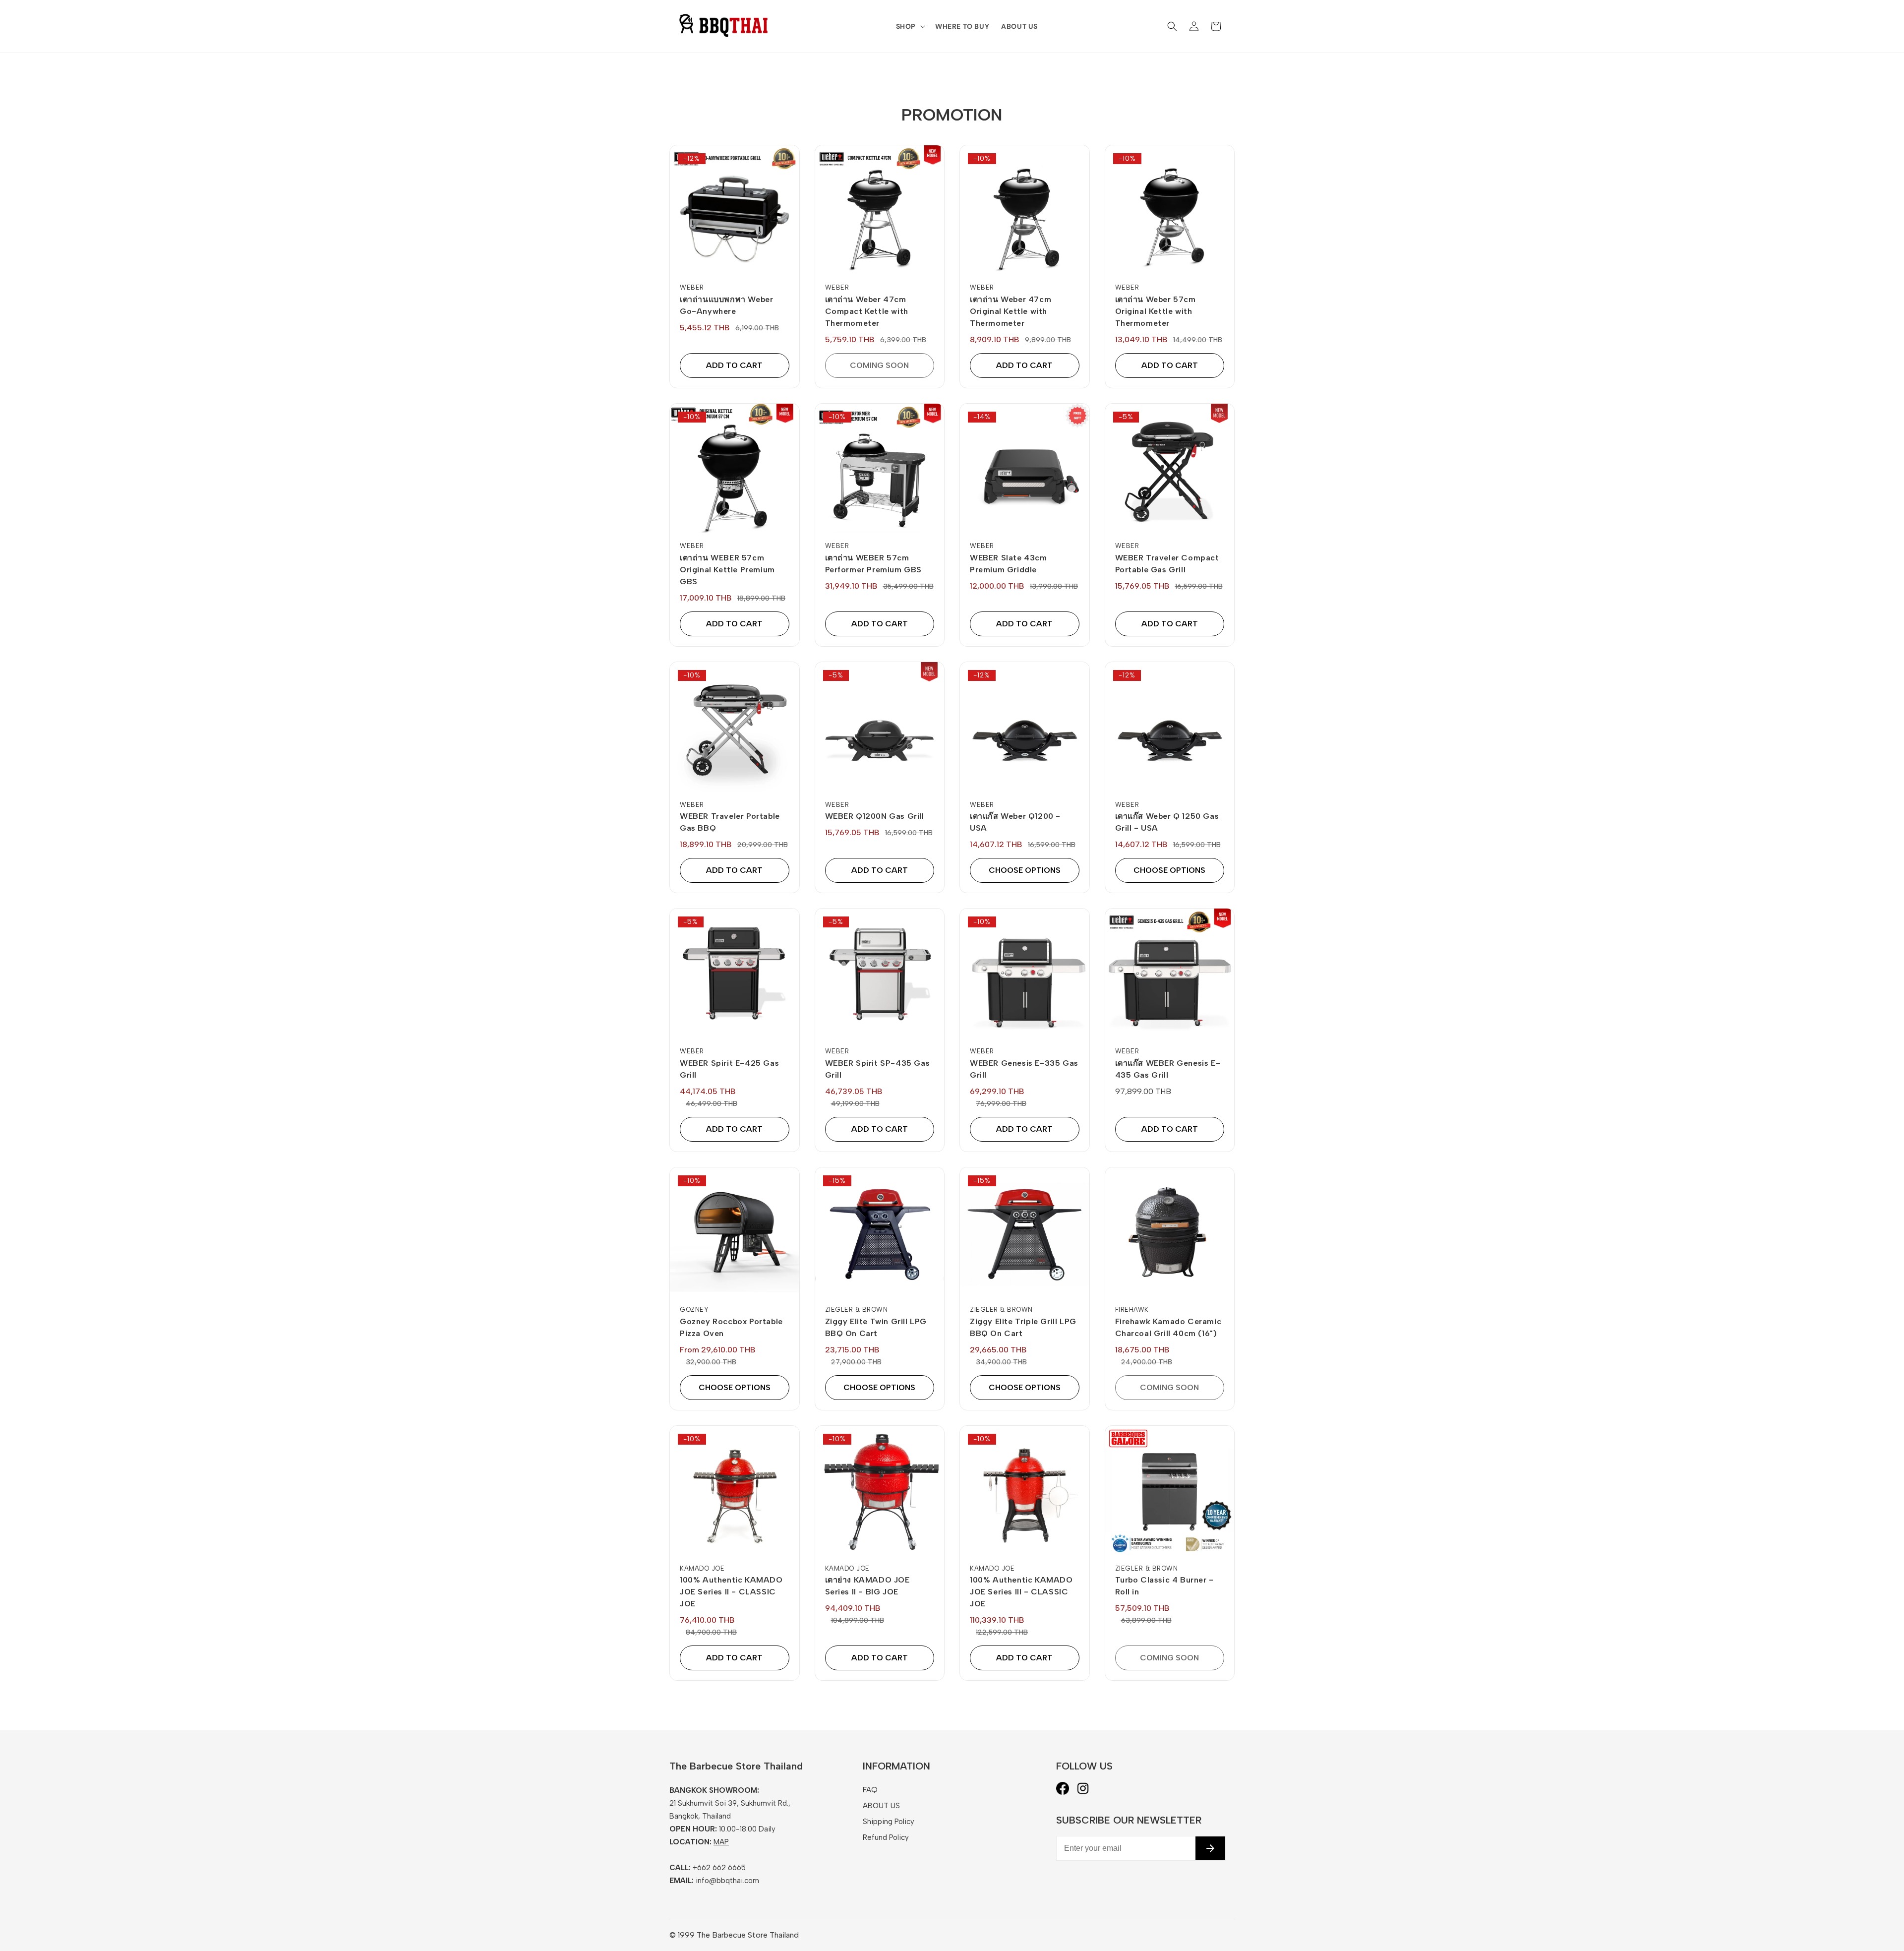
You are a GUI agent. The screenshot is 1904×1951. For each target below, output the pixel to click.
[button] (910, 26)
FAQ (870, 1790)
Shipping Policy (889, 1822)
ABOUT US (881, 1806)
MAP (721, 1842)
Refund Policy (886, 1837)
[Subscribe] (1210, 1848)
